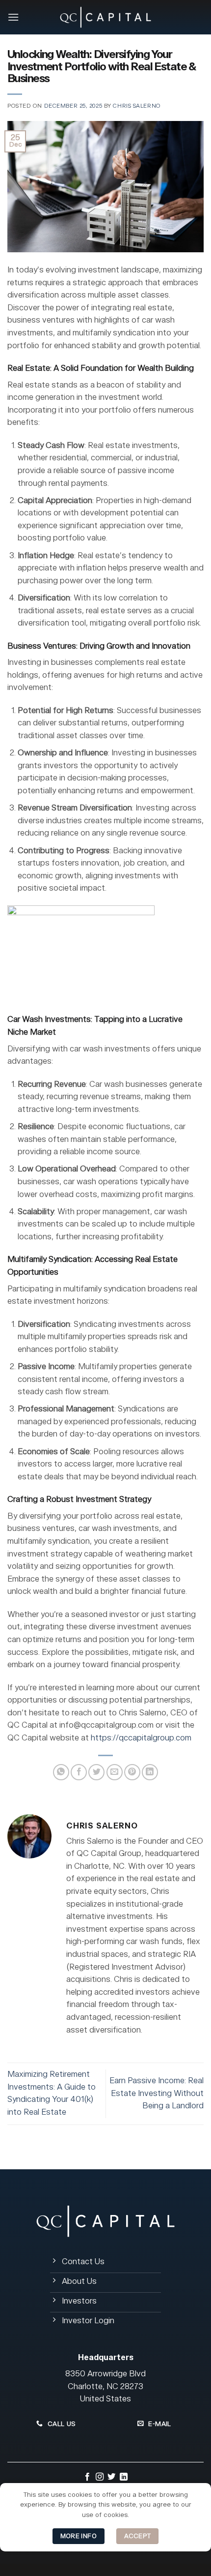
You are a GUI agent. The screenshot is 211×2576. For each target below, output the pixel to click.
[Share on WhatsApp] (61, 1772)
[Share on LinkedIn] (150, 1772)
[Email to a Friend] (115, 1772)
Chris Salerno (137, 106)
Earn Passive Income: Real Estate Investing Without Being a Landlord (157, 2093)
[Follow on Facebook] (87, 2478)
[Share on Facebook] (79, 1772)
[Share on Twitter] (96, 1772)
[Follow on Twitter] (111, 2478)
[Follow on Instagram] (100, 2478)
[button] (13, 17)
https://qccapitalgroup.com (141, 1738)
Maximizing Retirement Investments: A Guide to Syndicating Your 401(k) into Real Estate (52, 2093)
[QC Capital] (105, 17)
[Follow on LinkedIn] (124, 2478)
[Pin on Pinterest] (132, 1772)
